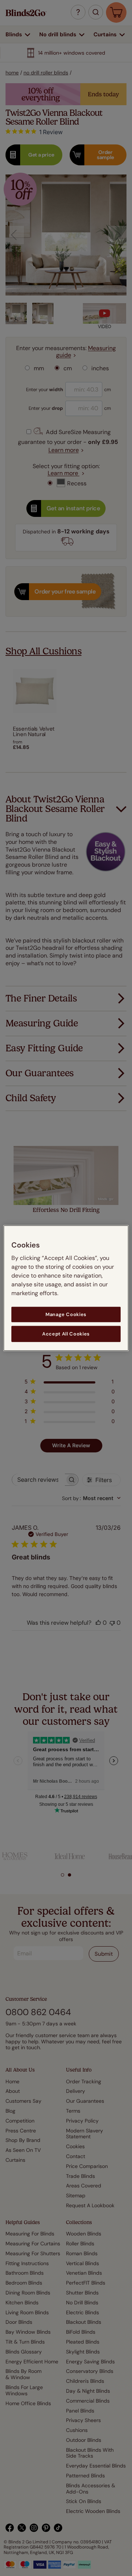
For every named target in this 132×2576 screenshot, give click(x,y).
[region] (66, 1288)
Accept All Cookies (66, 1334)
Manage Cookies (66, 1314)
